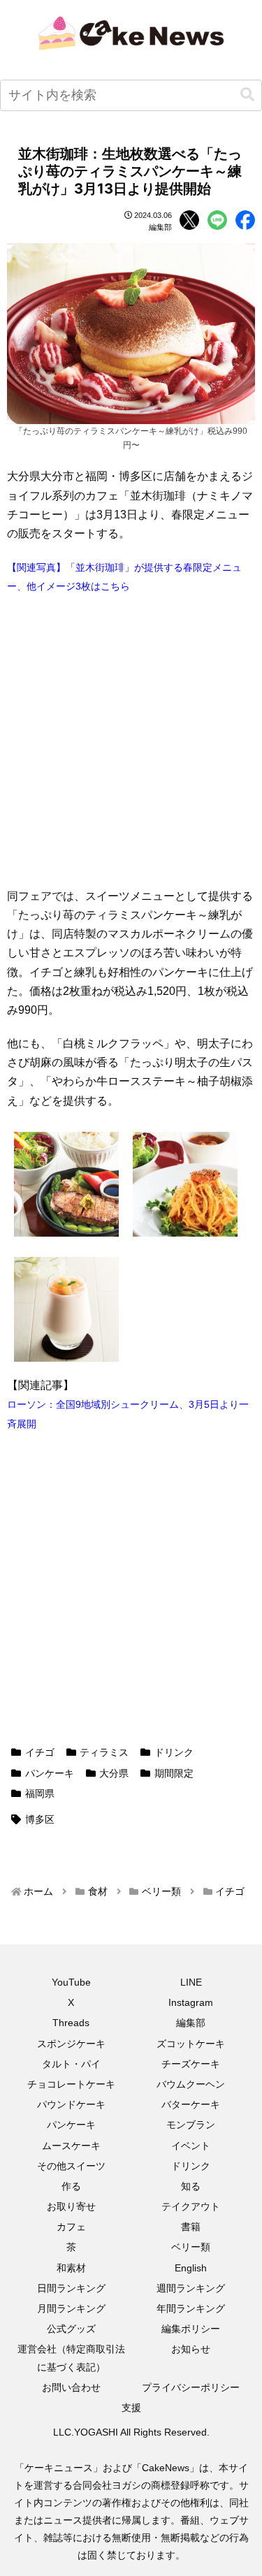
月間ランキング (71, 2308)
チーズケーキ (191, 2064)
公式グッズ (71, 2329)
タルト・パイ (71, 2064)
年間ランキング (191, 2308)
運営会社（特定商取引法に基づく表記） (71, 2358)
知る (191, 2186)
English (191, 2268)
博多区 (40, 1819)
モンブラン (191, 2125)
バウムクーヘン (191, 2084)
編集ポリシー (191, 2329)
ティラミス (104, 1752)
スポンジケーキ (71, 2044)
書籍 (191, 2227)
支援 (131, 2408)
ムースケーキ (71, 2146)
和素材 (71, 2268)
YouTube (71, 1982)
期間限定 (174, 1773)
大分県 (114, 1773)
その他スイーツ (71, 2166)
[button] (247, 95)
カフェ (71, 2227)
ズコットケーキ (191, 2044)
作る (71, 2186)
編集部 (191, 2023)
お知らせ (191, 2349)
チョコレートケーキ (71, 2084)
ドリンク (174, 1752)
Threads (71, 2023)
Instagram (191, 2002)
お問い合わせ (71, 2387)
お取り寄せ (71, 2206)
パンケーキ (50, 1773)
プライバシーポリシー (191, 2387)
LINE (191, 1982)
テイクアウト (191, 2206)
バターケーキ (191, 2104)
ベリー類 (191, 2247)
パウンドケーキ (71, 2104)
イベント (191, 2146)
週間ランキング (191, 2288)
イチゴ (40, 1752)
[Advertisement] (131, 741)
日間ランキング (71, 2288)
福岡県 (40, 1793)
